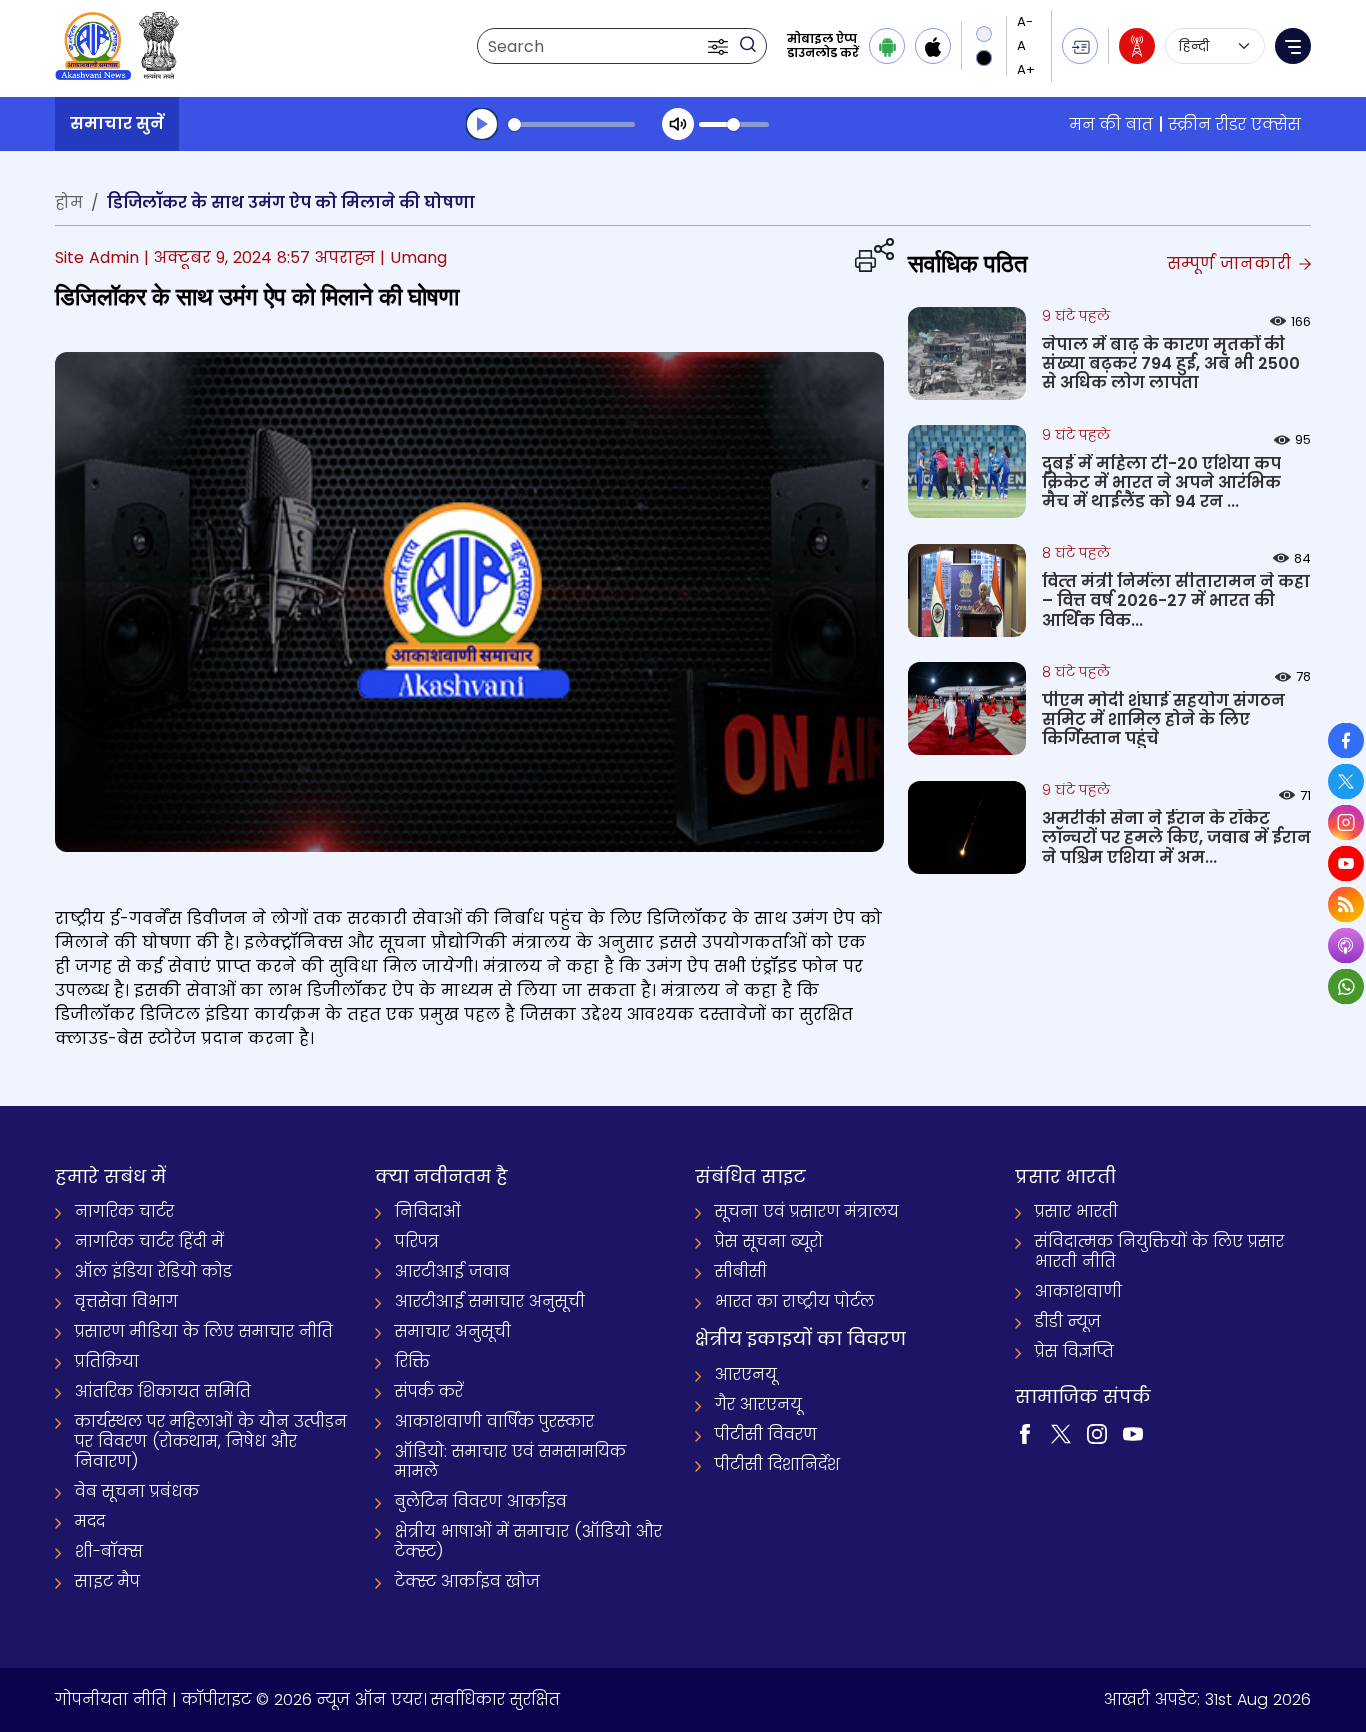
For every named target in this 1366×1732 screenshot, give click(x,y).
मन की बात (1111, 124)
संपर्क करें (429, 1391)
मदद (90, 1521)
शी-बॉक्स (109, 1551)
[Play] (482, 124)
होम (69, 202)
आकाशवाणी (1078, 1291)
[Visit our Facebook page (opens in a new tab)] (1025, 1432)
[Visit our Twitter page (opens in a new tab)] (1061, 1432)
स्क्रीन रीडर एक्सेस (1235, 124)
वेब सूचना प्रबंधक (137, 1491)
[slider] (571, 124)
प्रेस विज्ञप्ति (1074, 1351)
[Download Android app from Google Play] (887, 46)
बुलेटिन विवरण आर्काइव (481, 1501)
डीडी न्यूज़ (1068, 1321)
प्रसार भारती (1076, 1211)
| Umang (413, 257)
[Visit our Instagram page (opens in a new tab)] (1097, 1432)
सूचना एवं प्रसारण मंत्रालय (807, 1211)
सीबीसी (741, 1271)
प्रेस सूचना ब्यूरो (769, 1241)
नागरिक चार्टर (124, 1211)
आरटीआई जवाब (452, 1271)
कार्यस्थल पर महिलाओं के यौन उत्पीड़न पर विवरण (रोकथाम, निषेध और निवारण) (211, 1441)
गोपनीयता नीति (111, 1699)
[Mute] (678, 124)
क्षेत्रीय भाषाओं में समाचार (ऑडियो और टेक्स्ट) (528, 1541)
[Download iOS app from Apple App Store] (933, 46)
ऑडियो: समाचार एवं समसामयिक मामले (510, 1461)
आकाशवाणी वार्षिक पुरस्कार (494, 1421)
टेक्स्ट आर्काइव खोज (467, 1581)
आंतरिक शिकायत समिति (163, 1391)
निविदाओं (428, 1211)
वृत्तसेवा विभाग (126, 1301)
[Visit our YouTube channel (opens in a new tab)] (1133, 1432)
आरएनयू (746, 1374)
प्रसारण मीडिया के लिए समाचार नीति (204, 1331)
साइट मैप (107, 1581)
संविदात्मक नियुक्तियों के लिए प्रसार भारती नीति (1159, 1251)
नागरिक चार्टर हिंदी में (149, 1241)
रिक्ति (412, 1361)
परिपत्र (417, 1241)
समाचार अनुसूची (453, 1331)
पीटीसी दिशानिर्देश (777, 1464)
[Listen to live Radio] (1137, 46)
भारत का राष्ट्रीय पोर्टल (794, 1301)
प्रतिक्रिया (107, 1361)
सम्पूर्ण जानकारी (1231, 263)
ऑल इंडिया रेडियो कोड (153, 1271)
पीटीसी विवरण (766, 1434)
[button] (720, 46)
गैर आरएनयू (758, 1404)
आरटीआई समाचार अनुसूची (490, 1301)
